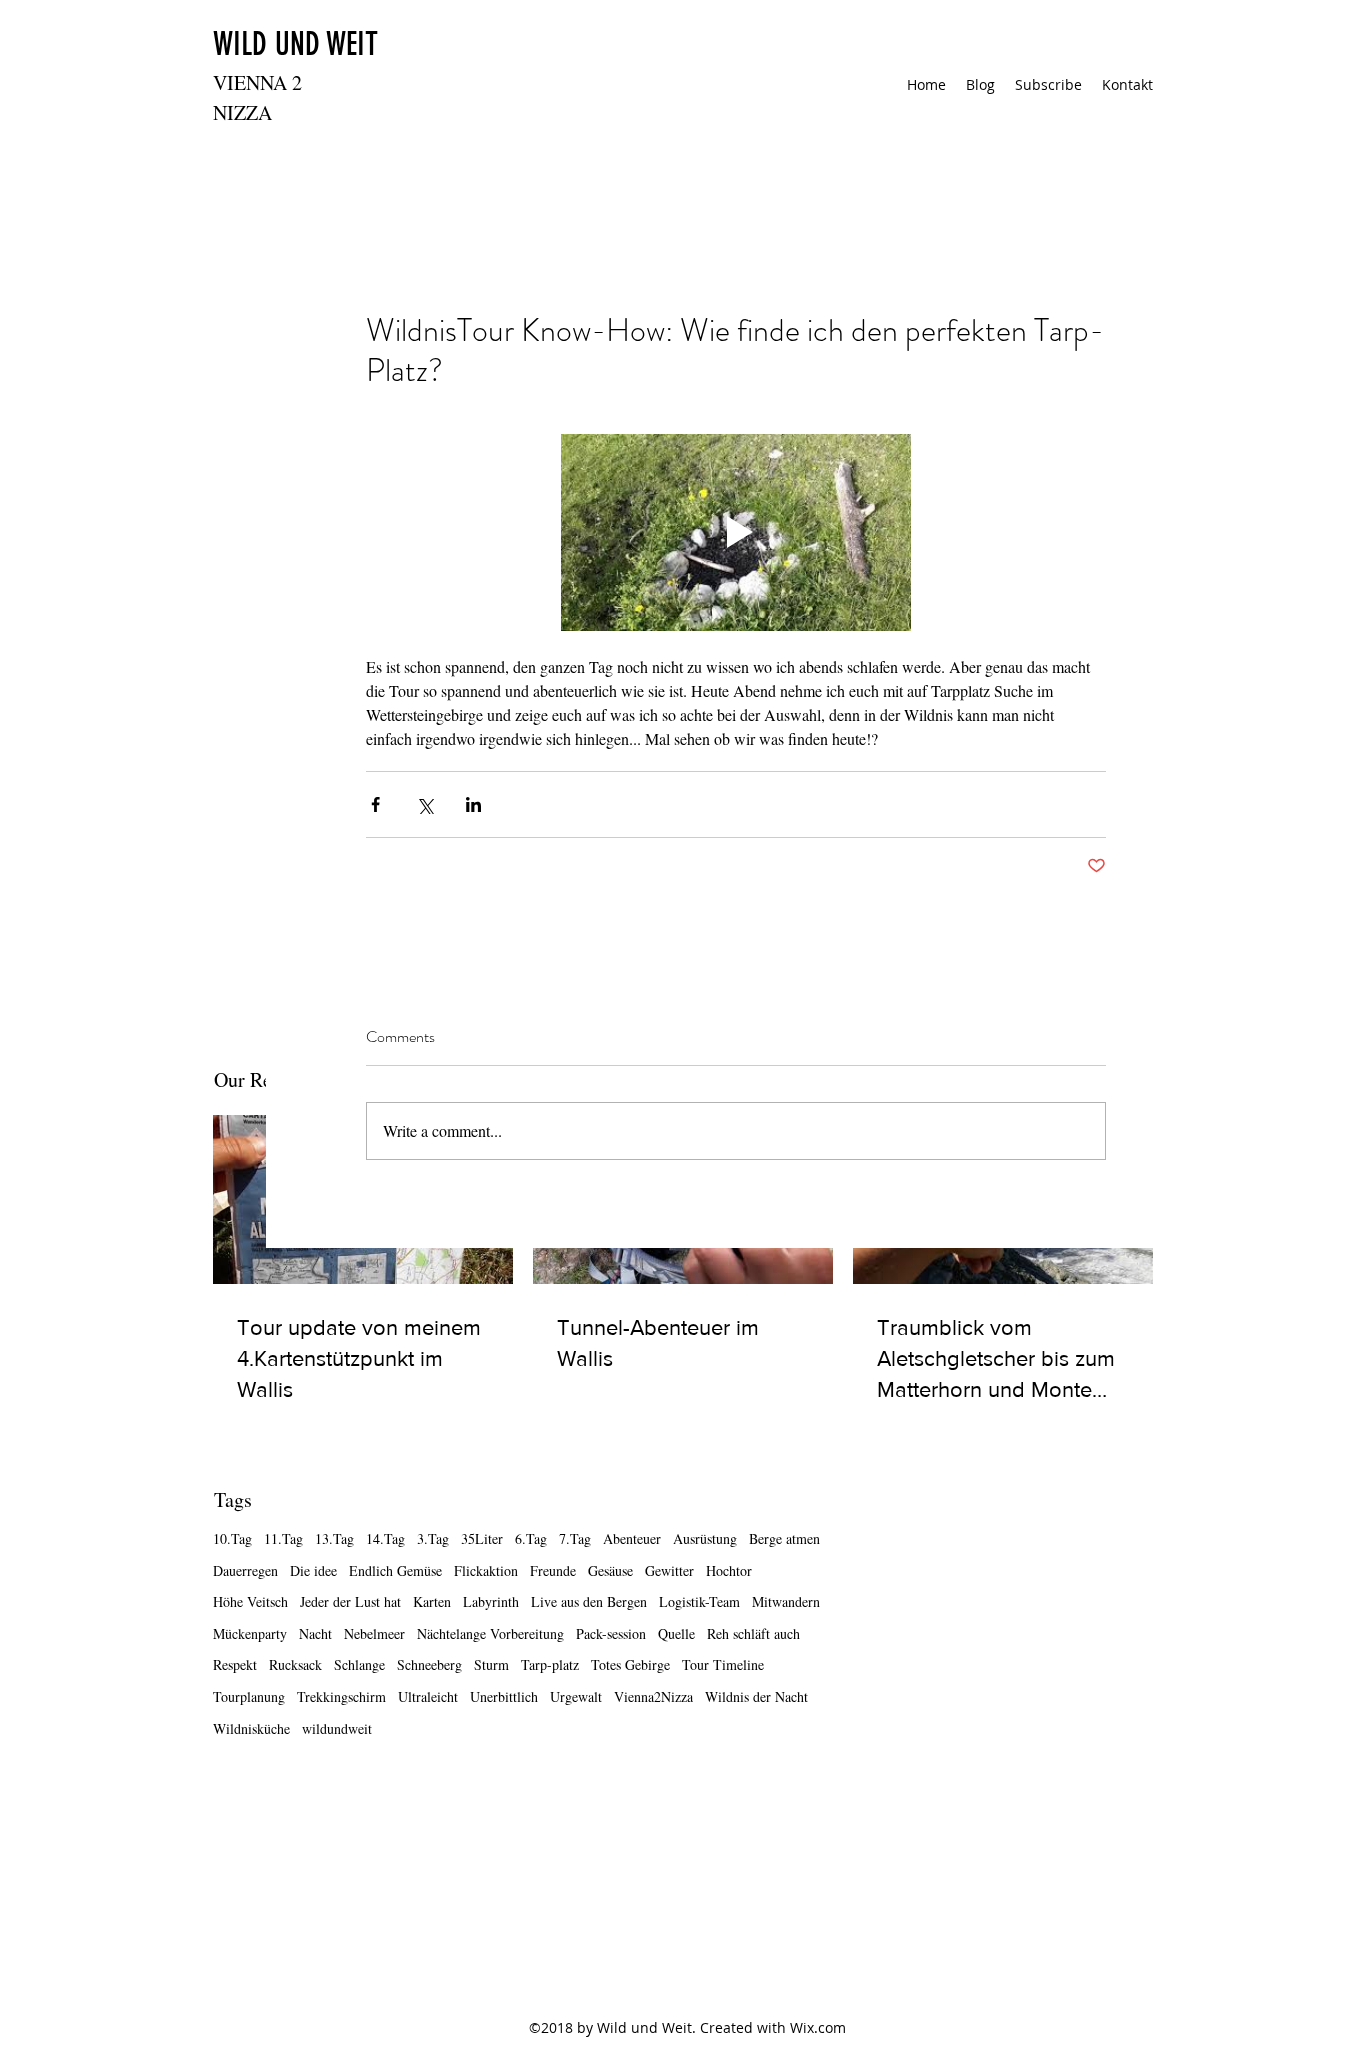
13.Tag (334, 1538)
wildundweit (337, 1728)
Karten (432, 1601)
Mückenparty (250, 1633)
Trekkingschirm (341, 1696)
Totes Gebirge (630, 1664)
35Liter (482, 1538)
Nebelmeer (374, 1633)
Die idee (313, 1570)
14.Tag (385, 1538)
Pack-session (611, 1633)
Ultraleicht (428, 1696)
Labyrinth (491, 1601)
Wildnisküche (251, 1728)
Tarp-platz (550, 1664)
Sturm (491, 1664)
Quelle (676, 1633)
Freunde (553, 1570)
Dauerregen (245, 1570)
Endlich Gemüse (395, 1570)
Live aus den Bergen (589, 1601)
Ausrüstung (705, 1538)
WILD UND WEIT (295, 44)
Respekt (235, 1664)
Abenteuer (632, 1538)
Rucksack (295, 1664)
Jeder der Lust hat (350, 1601)
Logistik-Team (699, 1601)
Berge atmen (784, 1538)
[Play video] (736, 532)
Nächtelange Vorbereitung (490, 1633)
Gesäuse (610, 1570)
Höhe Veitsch (250, 1601)
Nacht (315, 1633)
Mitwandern (786, 1601)
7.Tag (575, 1538)
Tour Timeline (723, 1664)
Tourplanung (249, 1696)
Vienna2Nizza (653, 1696)
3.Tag (433, 1538)
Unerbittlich (504, 1696)
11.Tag (283, 1538)
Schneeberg (429, 1664)
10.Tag (232, 1538)
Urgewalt (576, 1696)
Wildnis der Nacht (756, 1696)
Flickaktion (486, 1570)
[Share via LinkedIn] (473, 804)
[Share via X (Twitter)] (424, 804)
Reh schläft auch (753, 1633)
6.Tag (531, 1538)
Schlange (359, 1664)
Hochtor (729, 1570)
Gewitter (669, 1570)
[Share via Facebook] (375, 804)
